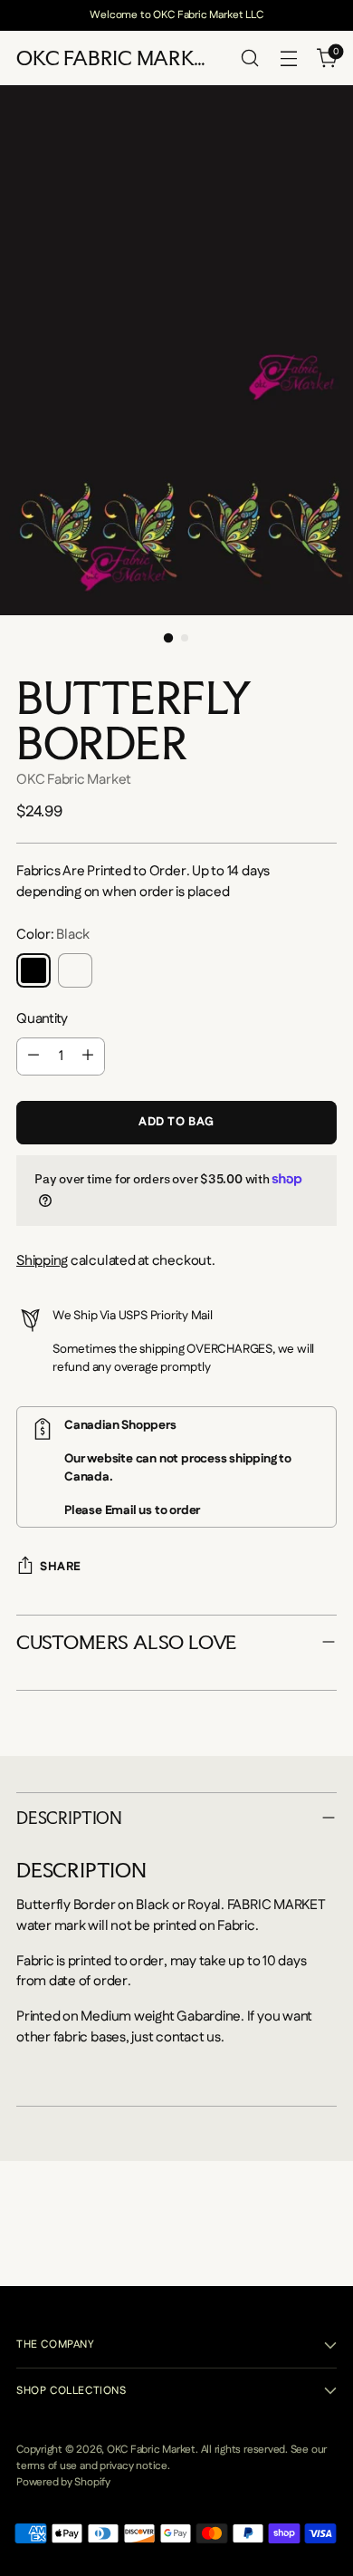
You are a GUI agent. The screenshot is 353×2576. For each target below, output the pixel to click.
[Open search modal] (249, 58)
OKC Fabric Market (74, 780)
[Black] (33, 970)
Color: (53, 935)
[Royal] (75, 970)
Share (61, 1567)
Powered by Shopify (63, 2482)
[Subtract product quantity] (33, 1056)
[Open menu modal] (288, 58)
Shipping (42, 1261)
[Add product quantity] (88, 1056)
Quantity (42, 1019)
